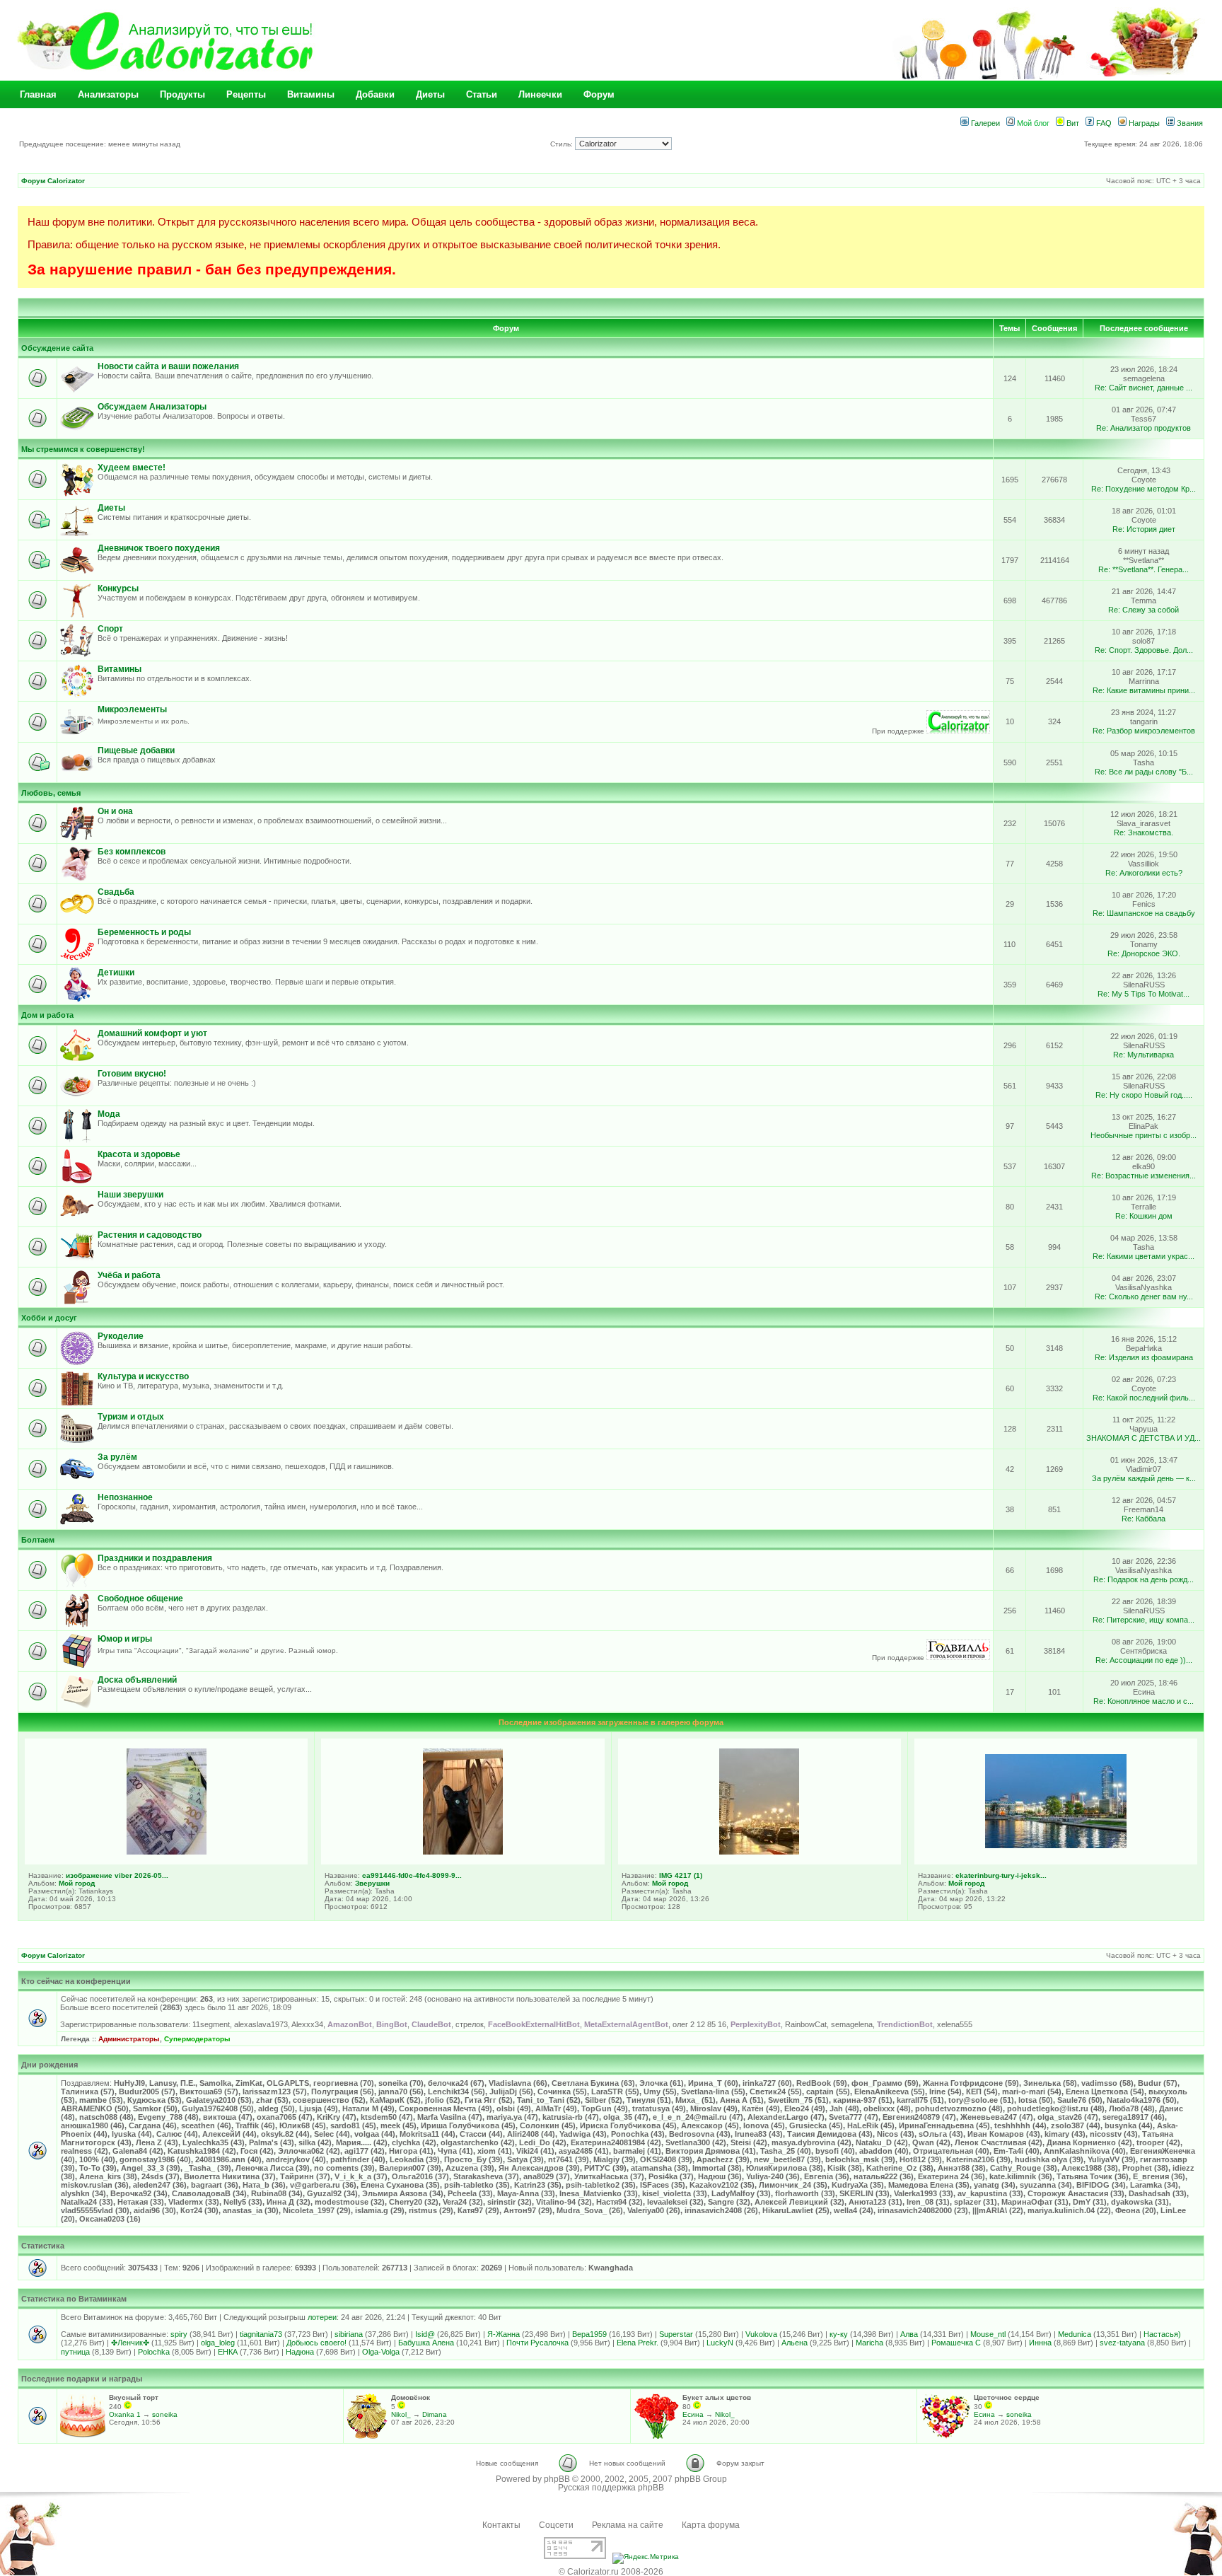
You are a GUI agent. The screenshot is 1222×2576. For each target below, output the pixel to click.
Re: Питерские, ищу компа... (1144, 1620)
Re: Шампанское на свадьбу (1144, 913)
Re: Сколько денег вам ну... (1144, 1296)
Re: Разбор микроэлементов (1144, 731)
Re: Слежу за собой (1144, 610)
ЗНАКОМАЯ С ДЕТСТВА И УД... (1144, 1438)
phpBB (557, 2479)
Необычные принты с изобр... (1144, 1135)
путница (75, 2352)
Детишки (116, 973)
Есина (693, 2414)
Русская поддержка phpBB (611, 2488)
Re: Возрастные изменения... (1144, 1176)
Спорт (110, 629)
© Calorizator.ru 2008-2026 (611, 2572)
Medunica (1075, 2334)
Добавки (375, 94)
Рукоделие (121, 1336)
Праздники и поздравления (155, 1558)
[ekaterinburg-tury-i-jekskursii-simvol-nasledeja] (1056, 1845)
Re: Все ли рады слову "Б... (1144, 772)
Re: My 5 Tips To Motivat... (1144, 994)
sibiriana (349, 2334)
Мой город (77, 1883)
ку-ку (839, 2334)
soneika (165, 2414)
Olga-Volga (381, 2352)
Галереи (984, 123)
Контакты (501, 2525)
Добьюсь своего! (316, 2343)
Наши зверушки (130, 1195)
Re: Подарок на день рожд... (1144, 1579)
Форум (599, 94)
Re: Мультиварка (1144, 1055)
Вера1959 (589, 2334)
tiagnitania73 (261, 2334)
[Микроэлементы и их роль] (958, 731)
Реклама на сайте (628, 2525)
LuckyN (720, 2343)
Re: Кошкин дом (1144, 1216)
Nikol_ (401, 2414)
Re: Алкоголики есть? (1144, 873)
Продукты (182, 94)
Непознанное (125, 1497)
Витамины (311, 94)
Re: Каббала (1144, 1519)
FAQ (1103, 123)
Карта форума (711, 2525)
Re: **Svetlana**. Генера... (1144, 569)
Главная (38, 94)
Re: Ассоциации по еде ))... (1144, 1660)
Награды (1143, 123)
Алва (909, 2334)
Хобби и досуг (49, 1318)
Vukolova (761, 2334)
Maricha (869, 2343)
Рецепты (246, 94)
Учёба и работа (129, 1275)
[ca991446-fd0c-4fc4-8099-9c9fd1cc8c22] (463, 1852)
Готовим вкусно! (132, 1074)
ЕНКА (228, 2352)
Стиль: (563, 144)
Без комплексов (132, 852)
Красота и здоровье (139, 1154)
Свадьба (116, 892)
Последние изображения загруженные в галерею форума (611, 1722)
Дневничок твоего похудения (159, 548)
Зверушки (372, 1883)
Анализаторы (108, 94)
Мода (109, 1114)
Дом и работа (47, 1015)
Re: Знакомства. (1144, 832)
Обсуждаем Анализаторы (152, 407)
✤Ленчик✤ (130, 2343)
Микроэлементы (132, 709)
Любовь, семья (51, 793)
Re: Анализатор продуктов (1144, 428)
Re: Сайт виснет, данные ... (1144, 388)
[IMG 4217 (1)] (759, 1852)
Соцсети (556, 2525)
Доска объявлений (137, 1680)
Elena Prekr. (638, 2343)
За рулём (117, 1457)
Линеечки (540, 94)
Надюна (300, 2352)
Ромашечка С (956, 2343)
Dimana (435, 2414)
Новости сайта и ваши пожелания (168, 366)
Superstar (676, 2334)
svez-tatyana (1122, 2343)
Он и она (115, 811)
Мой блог (1032, 123)
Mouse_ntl (988, 2334)
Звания (1189, 123)
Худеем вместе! (132, 468)
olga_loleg (218, 2343)
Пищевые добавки (136, 750)
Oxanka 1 (125, 2414)
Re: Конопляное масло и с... (1144, 1701)
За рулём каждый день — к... (1144, 1478)
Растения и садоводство (150, 1235)
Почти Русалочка (537, 2343)
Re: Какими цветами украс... (1144, 1256)
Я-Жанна (504, 2334)
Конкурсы (118, 588)
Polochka (154, 2352)
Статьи (482, 94)
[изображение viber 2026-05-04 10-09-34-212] (167, 1852)
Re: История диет (1144, 529)
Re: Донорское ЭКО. (1144, 953)
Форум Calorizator (53, 181)
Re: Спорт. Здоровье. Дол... (1144, 650)
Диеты (430, 94)
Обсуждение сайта (57, 348)
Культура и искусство (143, 1376)
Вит (1072, 123)
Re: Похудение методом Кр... (1144, 489)
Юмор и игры (125, 1639)
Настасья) (1162, 2334)
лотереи (322, 2317)
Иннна (1040, 2343)
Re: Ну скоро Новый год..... (1144, 1095)
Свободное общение (140, 1599)
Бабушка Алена (426, 2343)
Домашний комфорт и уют (152, 1033)
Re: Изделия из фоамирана (1144, 1357)
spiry (179, 2334)
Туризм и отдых (131, 1417)
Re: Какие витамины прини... (1144, 690)
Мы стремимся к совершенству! (83, 449)
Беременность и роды (144, 932)
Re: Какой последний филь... (1144, 1398)
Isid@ (425, 2334)
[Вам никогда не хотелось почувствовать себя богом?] (958, 1658)
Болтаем (38, 1540)
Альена (795, 2343)
